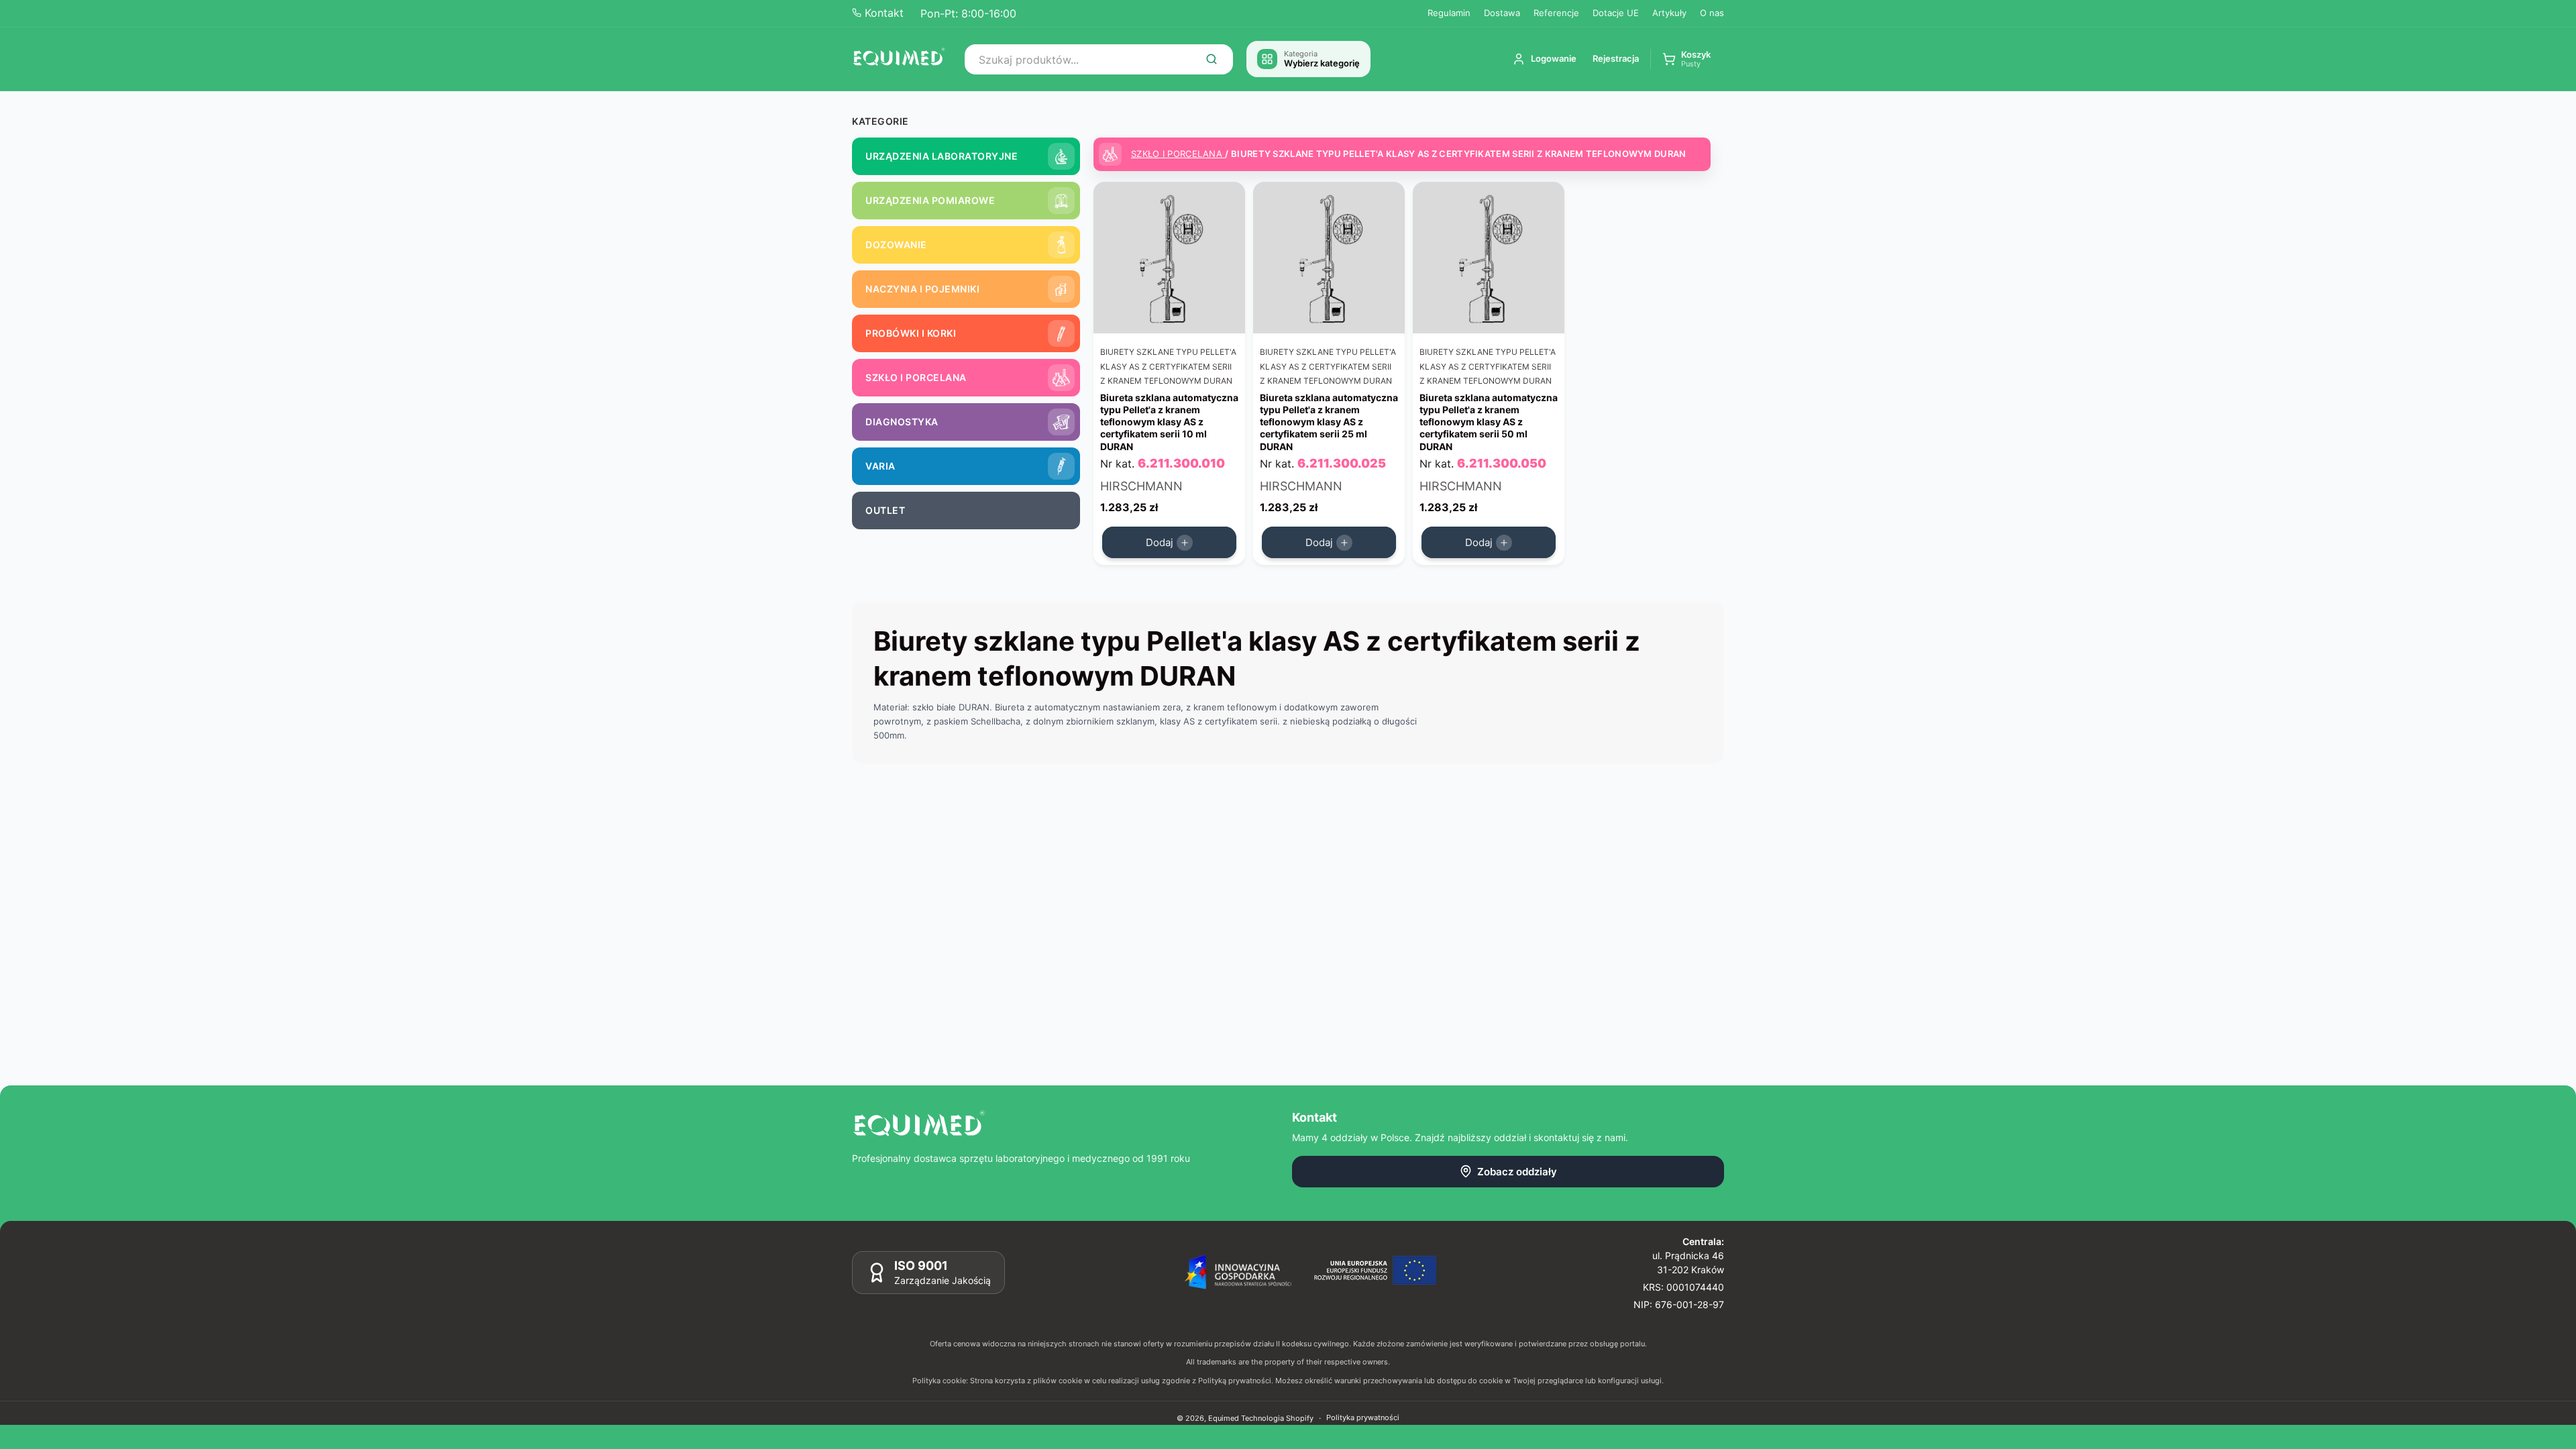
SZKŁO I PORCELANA (1178, 154)
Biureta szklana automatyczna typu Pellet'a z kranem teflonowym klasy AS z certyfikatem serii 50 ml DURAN (1489, 422)
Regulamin (1449, 13)
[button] (1686, 59)
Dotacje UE (1616, 13)
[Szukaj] (1212, 59)
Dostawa (1502, 13)
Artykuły (1669, 13)
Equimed (1224, 1418)
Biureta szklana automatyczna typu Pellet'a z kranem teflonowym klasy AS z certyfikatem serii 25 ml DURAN (1329, 422)
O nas (1712, 13)
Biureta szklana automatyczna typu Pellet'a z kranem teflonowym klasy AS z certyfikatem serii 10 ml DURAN (1169, 422)
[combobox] (1099, 59)
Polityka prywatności (1363, 1417)
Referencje (1556, 13)
